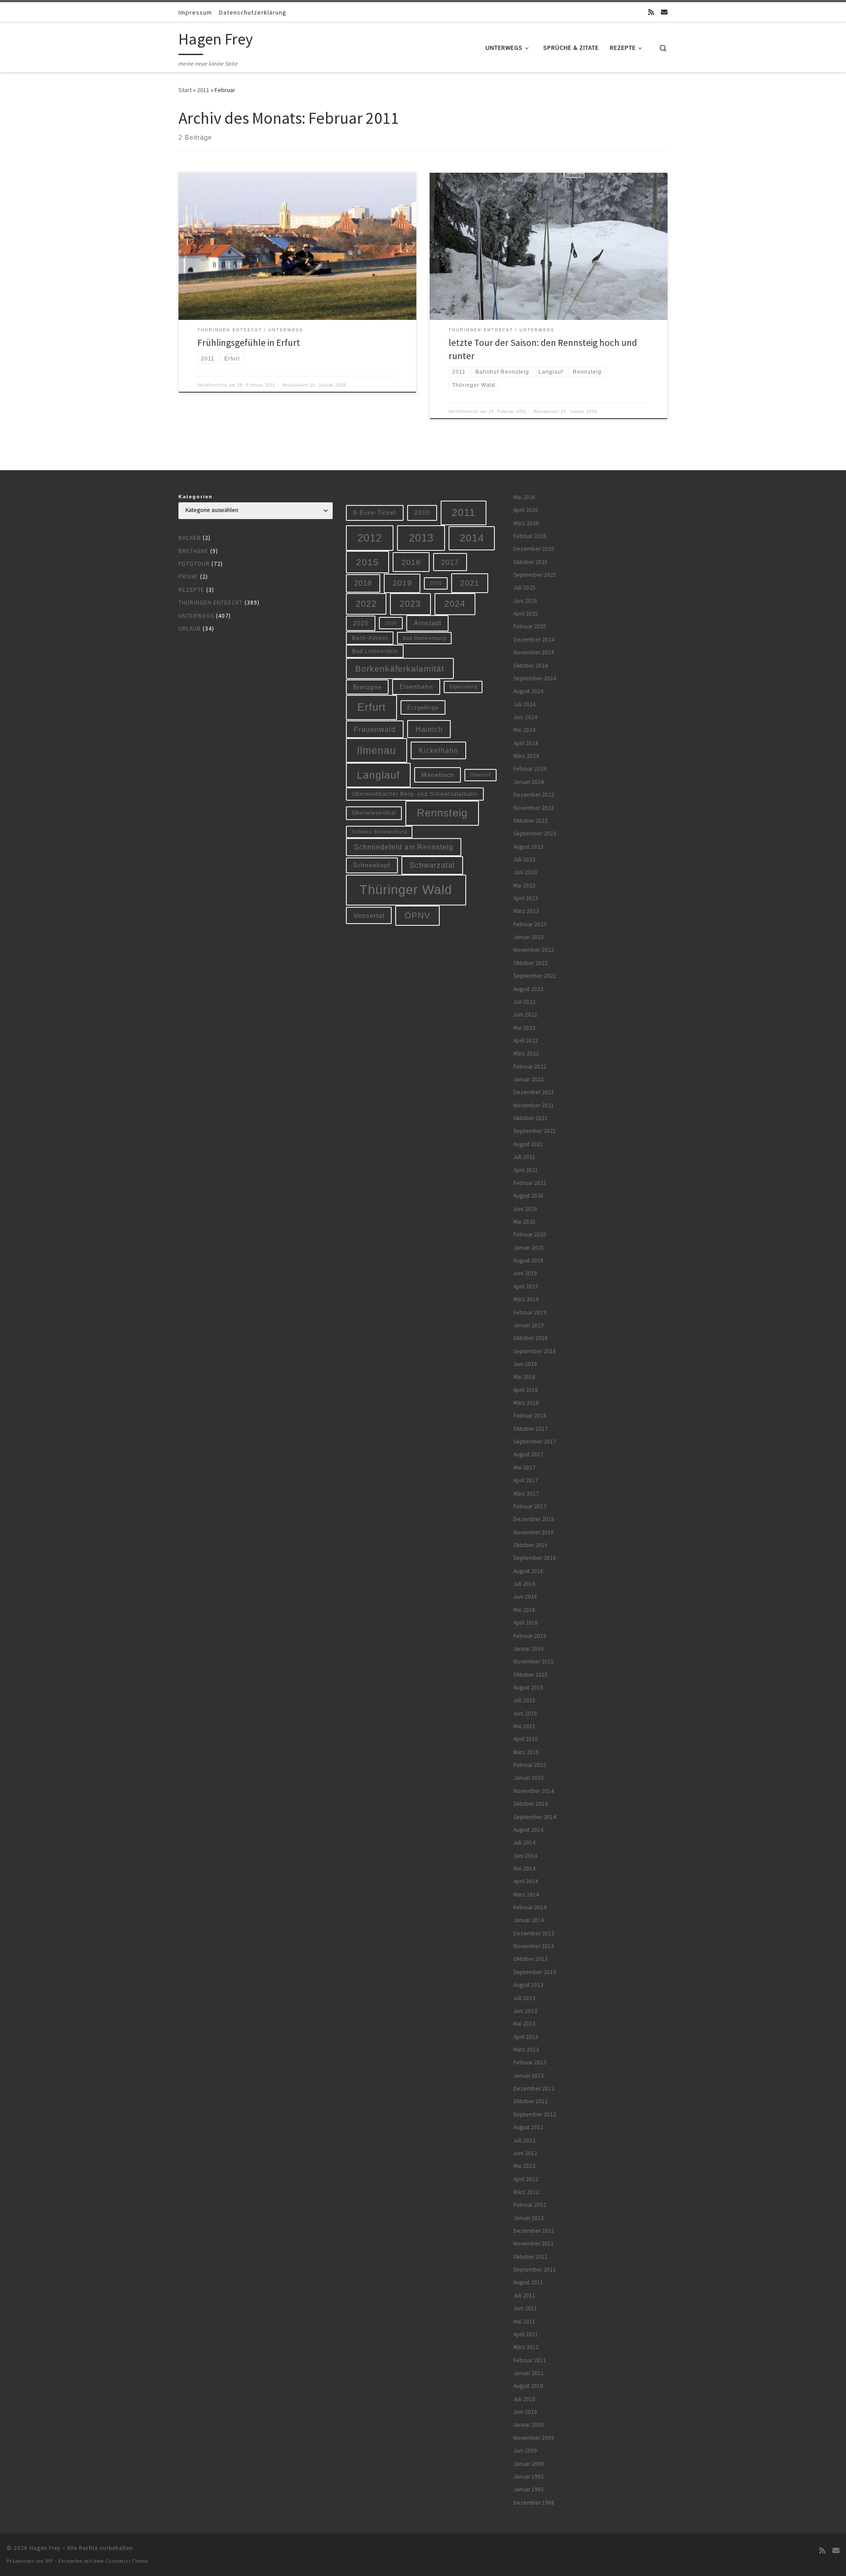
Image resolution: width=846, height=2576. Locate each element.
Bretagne (193, 551)
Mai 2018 (524, 1377)
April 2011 (526, 2334)
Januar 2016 (529, 1649)
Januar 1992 (529, 2477)
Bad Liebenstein (375, 651)
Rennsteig (442, 813)
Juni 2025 (525, 601)
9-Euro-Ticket (375, 512)
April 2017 (526, 1480)
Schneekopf (372, 865)
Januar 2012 (529, 2218)
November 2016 (534, 1532)
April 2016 (526, 1623)
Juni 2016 (525, 1597)
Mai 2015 (524, 1726)
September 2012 (535, 2114)
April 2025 (526, 614)
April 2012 (526, 2179)
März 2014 (526, 1895)
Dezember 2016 (534, 1519)
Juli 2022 (524, 1002)
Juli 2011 (524, 2296)
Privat (188, 577)
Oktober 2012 (531, 2101)
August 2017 (528, 1454)
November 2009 (534, 2438)
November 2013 (534, 1946)
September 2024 (535, 678)
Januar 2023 (529, 937)
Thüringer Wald (406, 889)
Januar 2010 (529, 2425)
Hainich (429, 729)
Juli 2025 (524, 588)
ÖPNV (417, 915)
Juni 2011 (525, 2308)
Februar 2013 (530, 2062)
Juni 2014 (525, 1856)
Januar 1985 (529, 2489)
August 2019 (528, 1260)
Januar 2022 (529, 1079)
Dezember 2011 (534, 2231)
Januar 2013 (529, 2076)
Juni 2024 (525, 717)
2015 (367, 562)
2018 (363, 583)
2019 (402, 583)
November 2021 (534, 1105)
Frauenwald (375, 729)
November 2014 (534, 1791)
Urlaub (190, 629)
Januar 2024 (529, 782)
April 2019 (526, 1286)
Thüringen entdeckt (211, 603)
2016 (411, 562)
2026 (391, 623)
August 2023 (528, 847)
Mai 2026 (524, 497)
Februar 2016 (530, 1636)
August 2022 (528, 989)
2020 (436, 583)
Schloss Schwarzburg (379, 831)
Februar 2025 (530, 626)
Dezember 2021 (534, 1092)
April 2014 (526, 1881)
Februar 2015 (530, 1765)
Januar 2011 (529, 2373)
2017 (450, 562)
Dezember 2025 (534, 549)
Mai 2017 (524, 1468)
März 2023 (526, 911)
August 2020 (528, 1196)
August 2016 (528, 1571)
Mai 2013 (524, 2024)
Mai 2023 (524, 885)
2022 (366, 604)
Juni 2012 (525, 2153)
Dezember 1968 (534, 2503)
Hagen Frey (45, 2548)
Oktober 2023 (531, 821)
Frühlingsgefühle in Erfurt (249, 343)
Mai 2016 (524, 1610)
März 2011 (526, 2347)
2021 (470, 583)
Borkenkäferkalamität (400, 668)
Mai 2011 (524, 2322)
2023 (410, 604)
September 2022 (535, 976)
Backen (190, 538)
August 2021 (528, 1144)
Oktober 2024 (531, 666)
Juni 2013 (525, 2011)
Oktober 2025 (531, 562)
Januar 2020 (529, 1248)
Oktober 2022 (531, 963)
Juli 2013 (524, 1998)
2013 (421, 538)
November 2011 (534, 2244)
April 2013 (526, 2037)
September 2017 (535, 1442)
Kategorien (196, 497)
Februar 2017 (530, 1506)
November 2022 (534, 950)
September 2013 (535, 1972)
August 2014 (528, 1830)
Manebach (438, 775)
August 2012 (528, 2127)
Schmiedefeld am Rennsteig (404, 847)
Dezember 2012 (534, 2088)
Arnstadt (428, 623)
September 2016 (535, 1558)
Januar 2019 (529, 1325)
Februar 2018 (530, 1416)
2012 (370, 538)
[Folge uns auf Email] (664, 12)
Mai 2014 (524, 1869)
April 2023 (526, 898)
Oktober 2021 (531, 1118)
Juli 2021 (524, 1157)
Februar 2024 (530, 769)
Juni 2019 (525, 1273)
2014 (472, 538)
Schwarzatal (432, 865)
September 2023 (535, 833)
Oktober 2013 (531, 1959)
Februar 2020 (530, 1234)
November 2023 (534, 808)
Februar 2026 (530, 536)
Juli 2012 (524, 2140)
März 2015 (526, 1752)
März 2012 (526, 2192)
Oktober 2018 (531, 1338)
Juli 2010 (524, 2399)
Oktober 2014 (531, 1804)
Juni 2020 (525, 1209)
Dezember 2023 (534, 795)
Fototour (194, 564)
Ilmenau (377, 750)
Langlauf (378, 775)
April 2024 (526, 743)
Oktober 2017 (531, 1429)
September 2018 (535, 1351)
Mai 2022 (524, 1028)
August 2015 (528, 1687)
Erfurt (372, 707)
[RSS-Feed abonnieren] (651, 12)
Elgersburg (463, 687)
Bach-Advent (370, 638)
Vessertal (369, 915)
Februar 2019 (530, 1312)
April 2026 (526, 510)
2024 (455, 604)
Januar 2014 (529, 1920)
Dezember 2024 (534, 640)
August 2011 (528, 2282)
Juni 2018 (525, 1364)
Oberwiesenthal (374, 813)
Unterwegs (196, 616)
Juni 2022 (525, 1015)
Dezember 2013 (534, 1933)
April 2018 (526, 1390)
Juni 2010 (525, 2412)
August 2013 (528, 1985)
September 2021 (535, 1131)
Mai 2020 (524, 1222)
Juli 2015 (524, 1700)
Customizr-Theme (127, 2561)
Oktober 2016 (531, 1545)
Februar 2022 (530, 1067)
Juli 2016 (524, 1584)
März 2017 (526, 1494)
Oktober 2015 (531, 1675)
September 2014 (535, 1817)
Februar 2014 (530, 1907)
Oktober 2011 (531, 2257)
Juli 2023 (524, 859)
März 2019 (526, 1299)
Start (185, 90)
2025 (361, 623)
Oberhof (481, 775)
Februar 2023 (530, 924)
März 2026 (526, 523)
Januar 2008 (529, 2464)
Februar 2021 (530, 1183)
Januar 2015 (529, 1778)
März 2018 (526, 1403)
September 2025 (535, 575)
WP (49, 2561)
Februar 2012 (530, 2205)
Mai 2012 (524, 2166)
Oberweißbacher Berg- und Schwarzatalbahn (415, 794)
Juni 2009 (525, 2451)
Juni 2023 (525, 872)
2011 (203, 90)
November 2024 (534, 652)
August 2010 (528, 2386)
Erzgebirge (423, 707)
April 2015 (526, 1739)
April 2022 (526, 1041)
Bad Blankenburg (424, 638)
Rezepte (191, 590)
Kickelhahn (438, 750)
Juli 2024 (524, 704)
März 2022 (526, 1053)
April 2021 (526, 1170)
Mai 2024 (524, 730)
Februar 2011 (530, 2360)
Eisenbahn (416, 687)
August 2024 (528, 691)
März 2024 (526, 756)
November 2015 (534, 1661)
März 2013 (526, 2050)
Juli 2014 (524, 1843)
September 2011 (535, 2270)
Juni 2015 (525, 1713)
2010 (422, 512)
